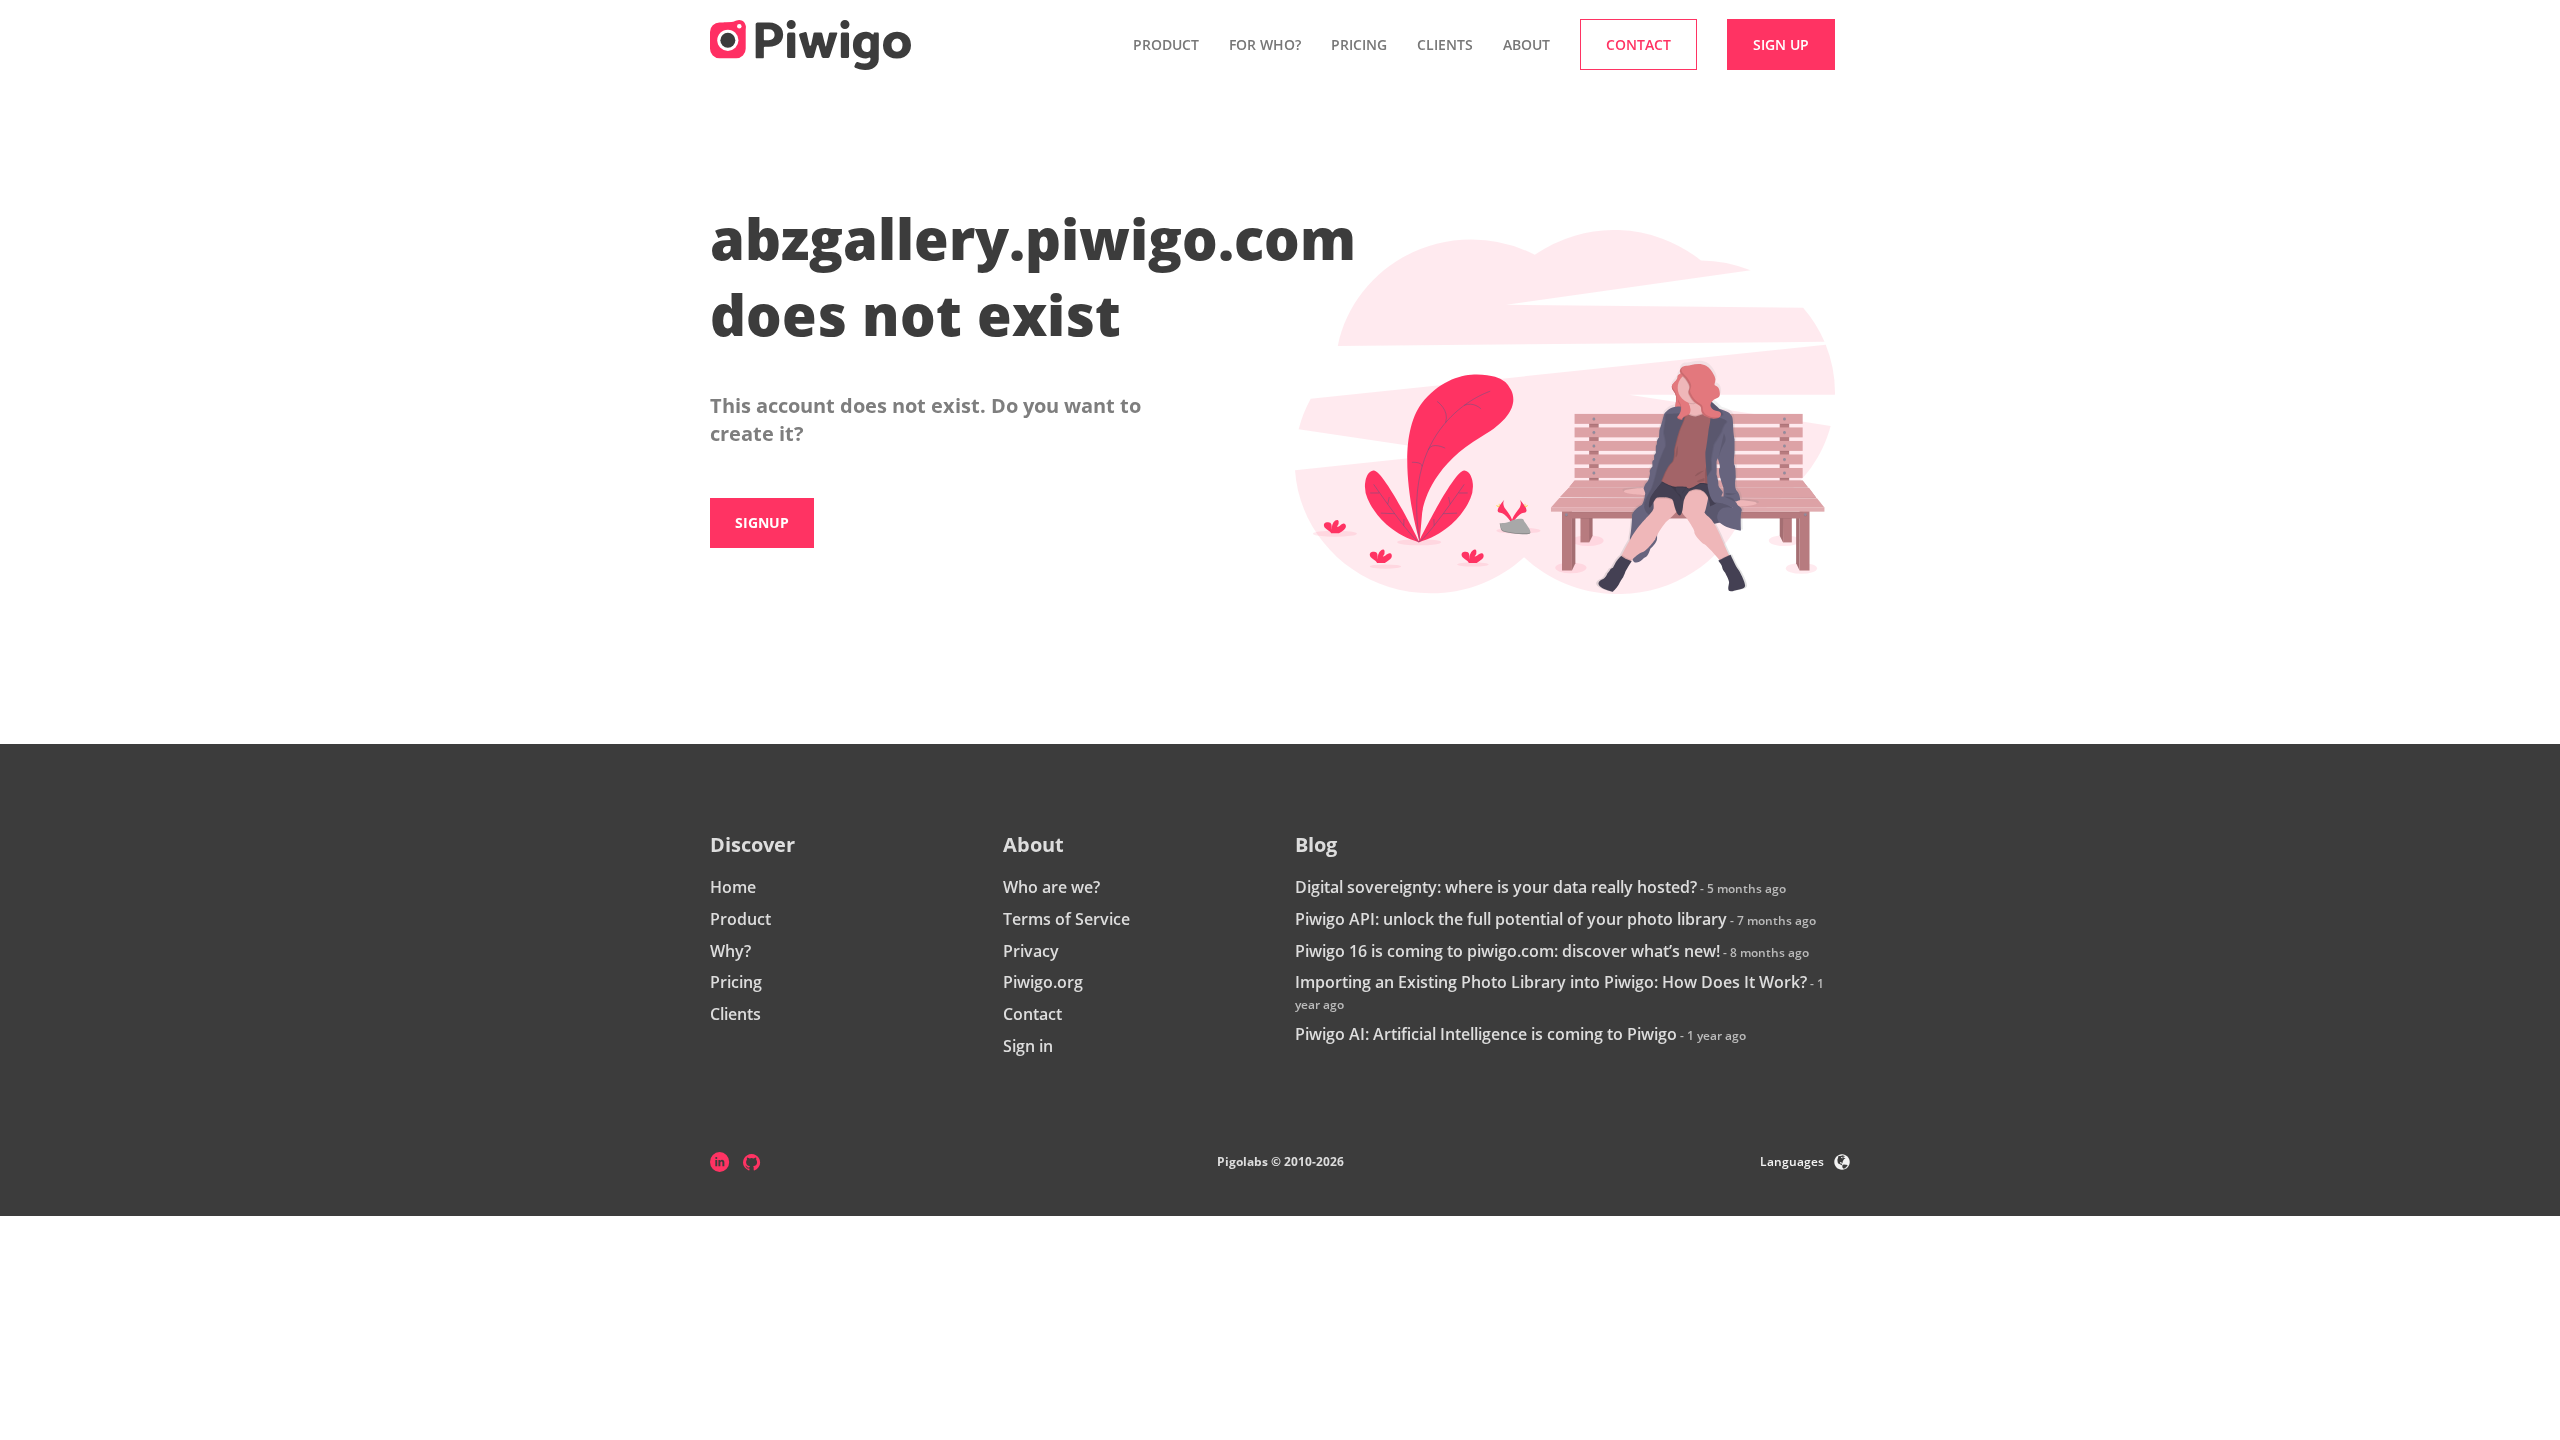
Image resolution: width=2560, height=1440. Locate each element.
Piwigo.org (1043, 982)
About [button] (1526, 44)
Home (733, 887)
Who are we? (1051, 887)
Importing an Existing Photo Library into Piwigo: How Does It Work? (1551, 982)
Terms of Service (1066, 919)
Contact (1032, 1014)
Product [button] (1166, 44)
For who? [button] (1265, 44)
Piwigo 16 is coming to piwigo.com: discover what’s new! (1507, 951)
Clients (1445, 44)
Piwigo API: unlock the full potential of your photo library (1511, 919)
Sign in (1028, 1046)
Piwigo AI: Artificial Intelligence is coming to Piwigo (1486, 1034)
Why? (730, 951)
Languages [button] (1792, 1161)
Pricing (1359, 44)
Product (740, 919)
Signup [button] (762, 522)
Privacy (1031, 951)
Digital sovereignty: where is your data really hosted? (1496, 887)
